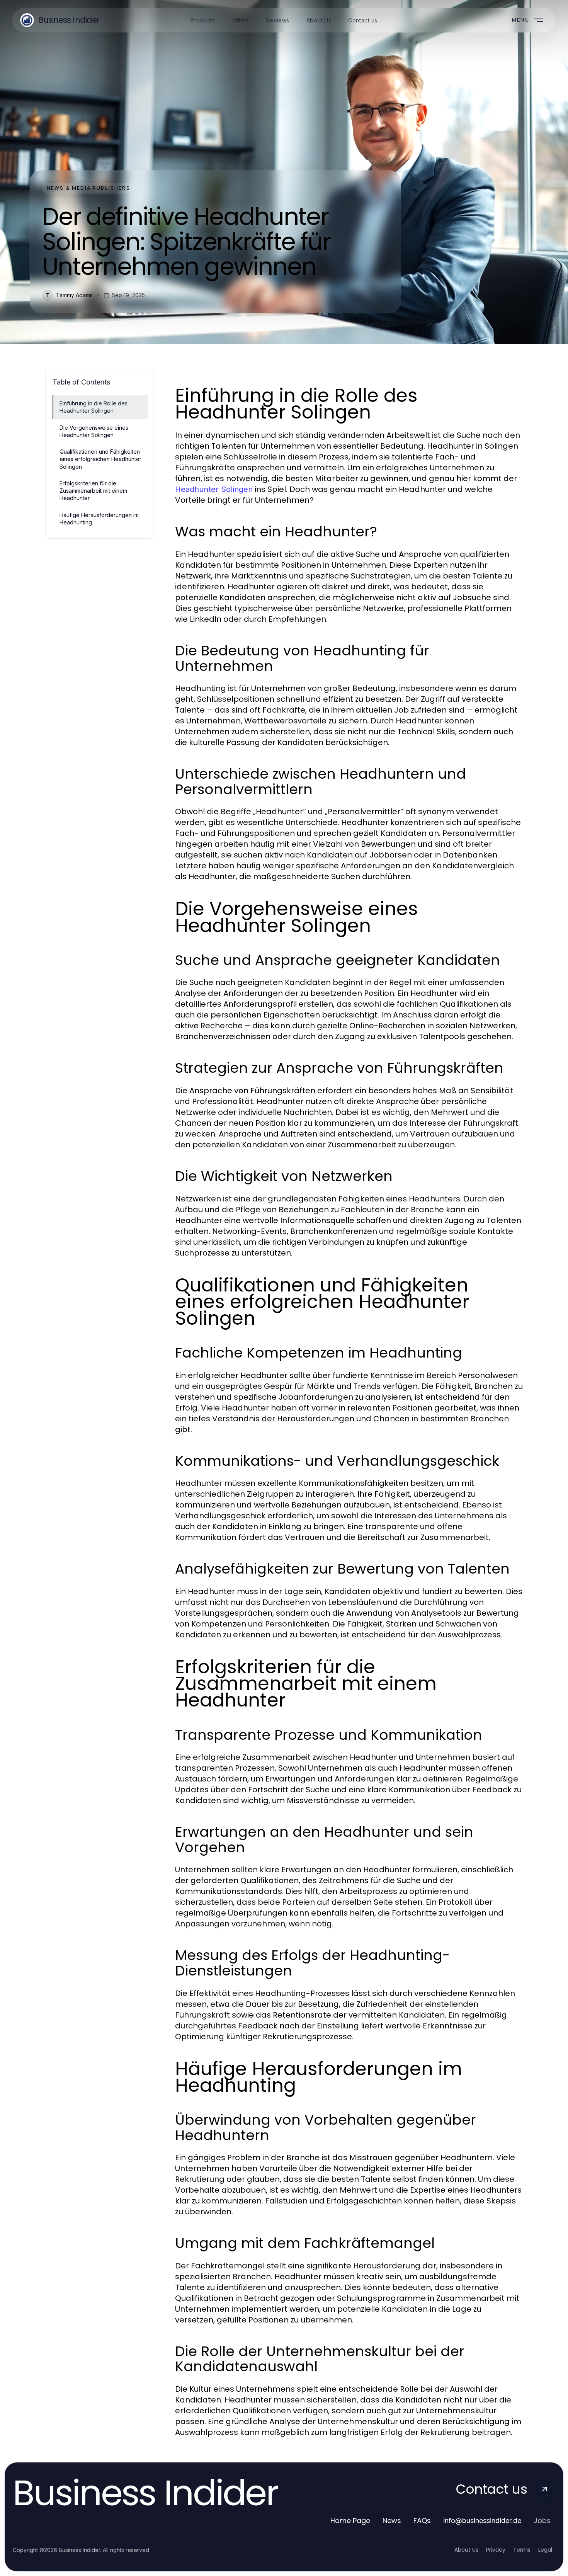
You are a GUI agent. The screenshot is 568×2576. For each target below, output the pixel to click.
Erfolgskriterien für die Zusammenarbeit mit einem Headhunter (93, 491)
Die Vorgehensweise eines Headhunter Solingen (94, 431)
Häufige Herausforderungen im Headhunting (99, 519)
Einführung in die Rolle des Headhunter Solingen (94, 407)
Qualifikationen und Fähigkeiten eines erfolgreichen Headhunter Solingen (100, 459)
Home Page (350, 2521)
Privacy (496, 2550)
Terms (522, 2550)
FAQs (422, 2521)
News (392, 2521)
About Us (466, 2550)
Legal (545, 2550)
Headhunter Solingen (214, 489)
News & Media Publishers (88, 188)
